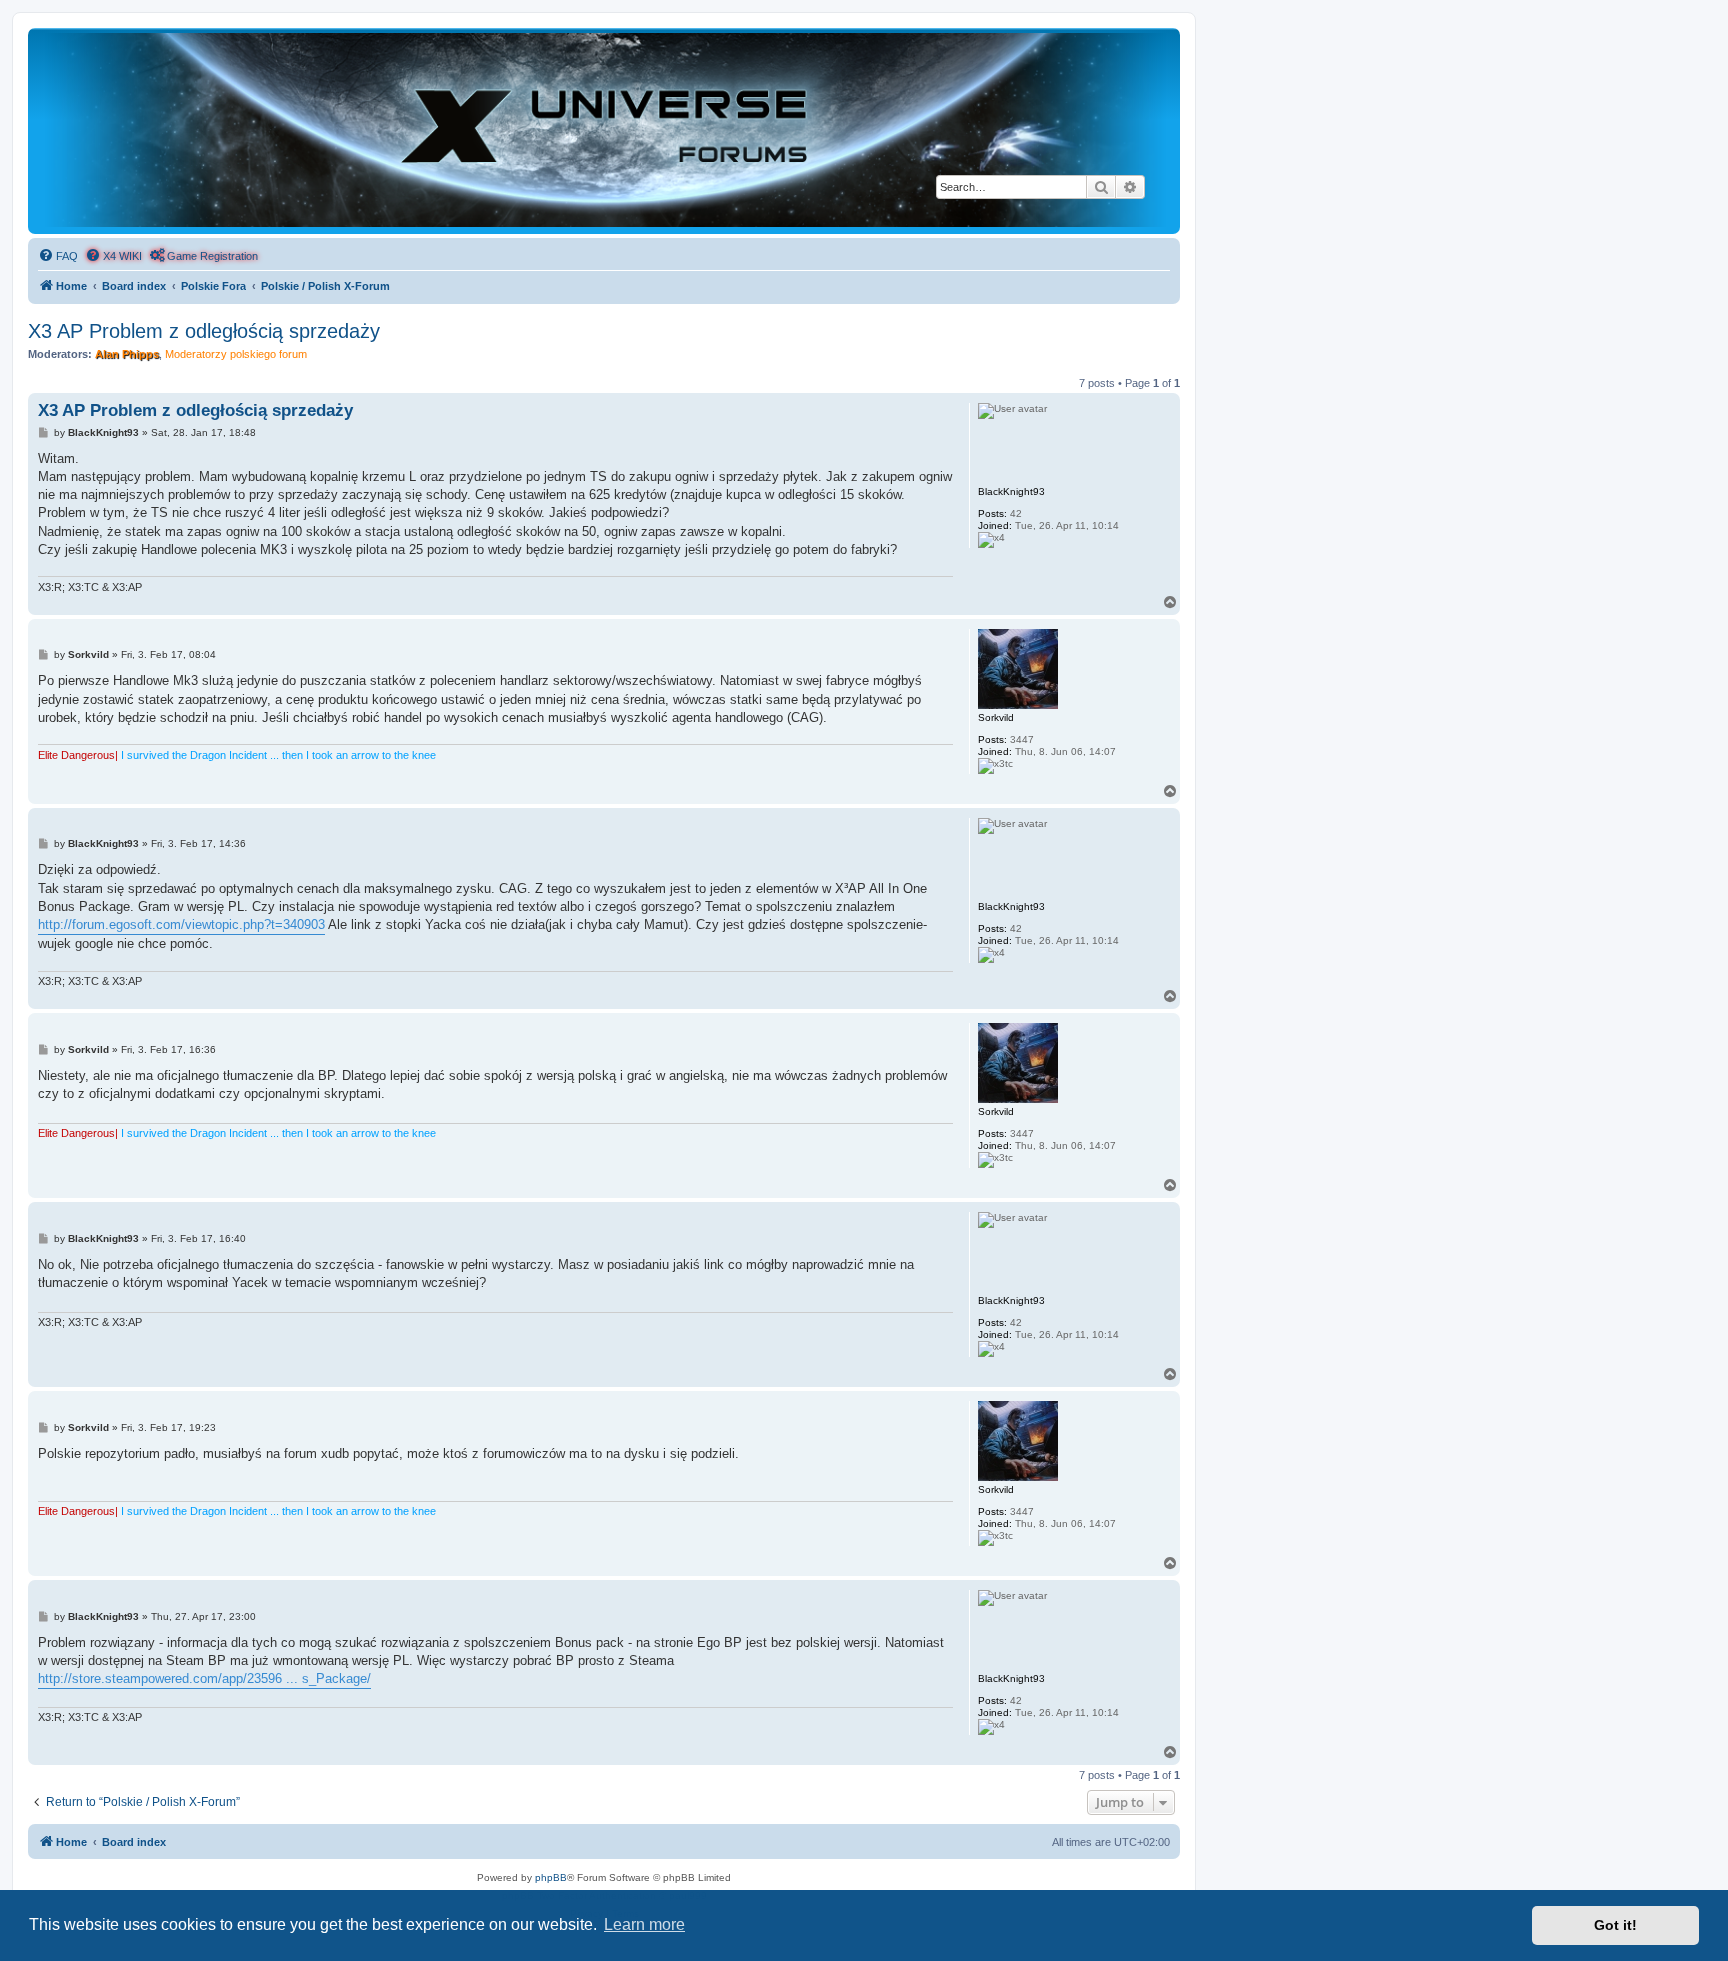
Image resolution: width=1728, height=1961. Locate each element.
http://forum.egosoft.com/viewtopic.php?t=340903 (181, 924)
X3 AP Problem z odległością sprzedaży (204, 331)
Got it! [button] (1615, 1925)
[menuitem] (58, 256)
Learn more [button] (644, 1924)
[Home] (604, 130)
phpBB (551, 1877)
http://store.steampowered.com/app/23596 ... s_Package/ (204, 1678)
